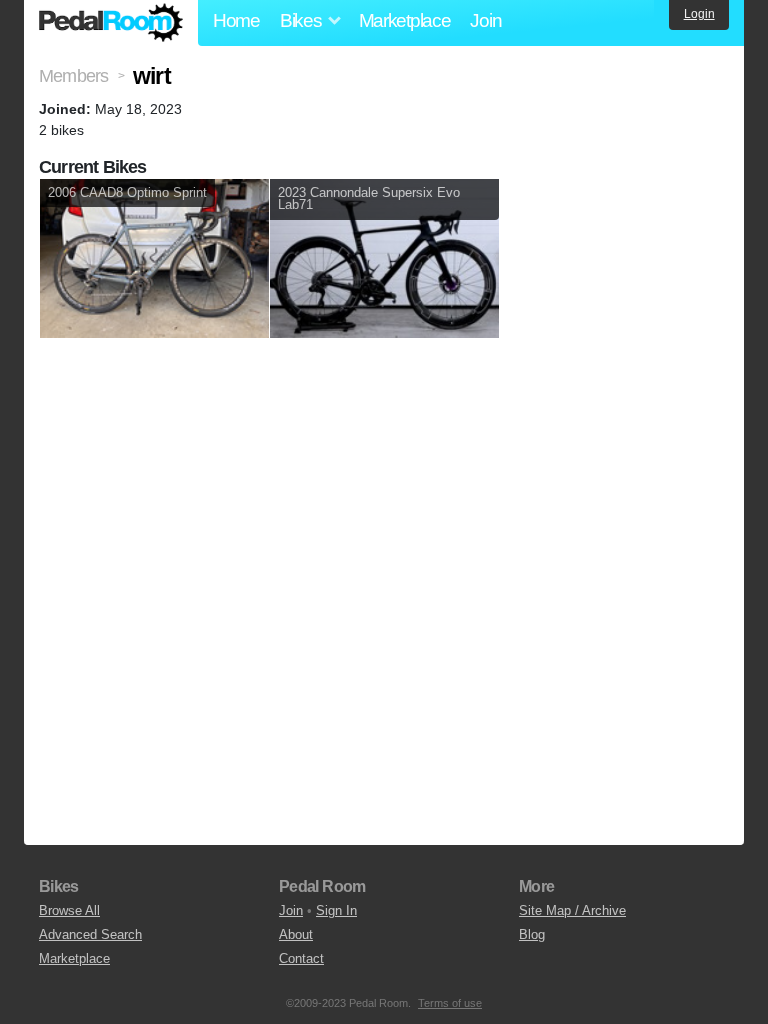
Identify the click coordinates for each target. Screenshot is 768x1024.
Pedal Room (111, 23)
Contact (301, 958)
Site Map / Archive (572, 910)
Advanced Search (90, 934)
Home (236, 20)
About (296, 934)
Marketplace (405, 20)
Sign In (336, 910)
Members (73, 76)
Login (699, 14)
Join (485, 20)
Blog (532, 934)
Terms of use (450, 1003)
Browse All (69, 910)
